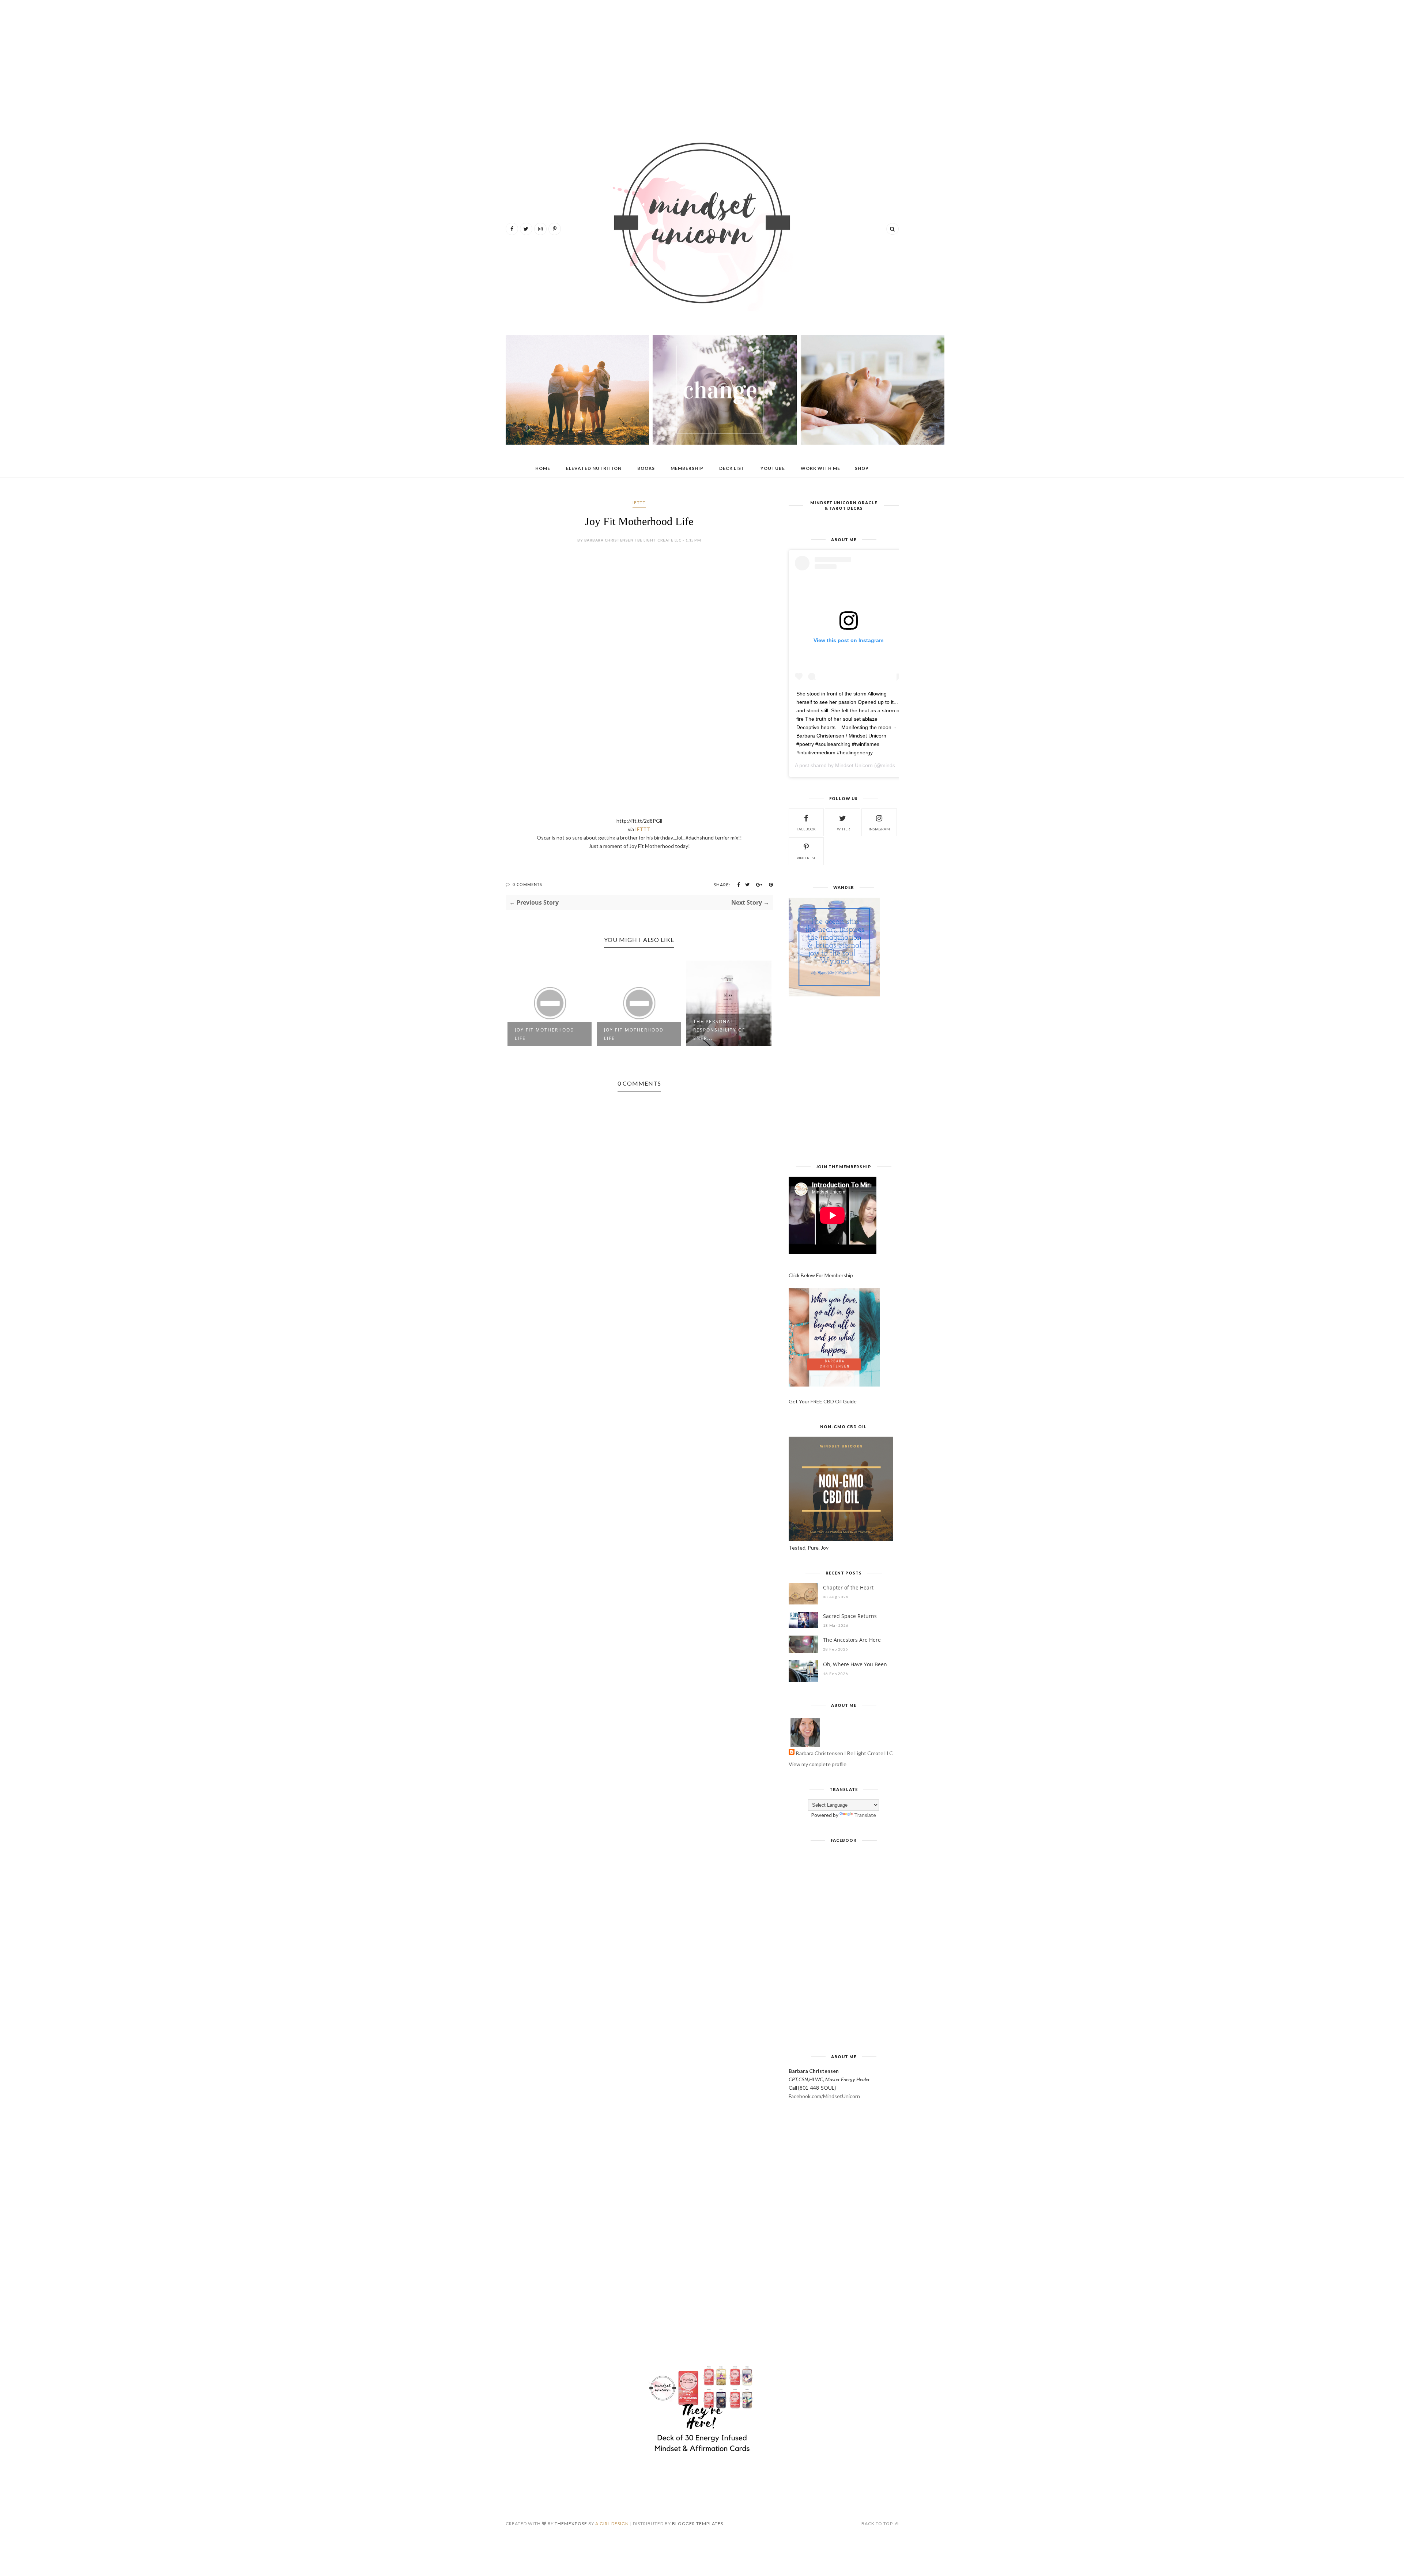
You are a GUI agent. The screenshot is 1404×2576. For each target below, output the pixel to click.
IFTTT (639, 503)
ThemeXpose (571, 2524)
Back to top (878, 2524)
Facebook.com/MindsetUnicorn (824, 2096)
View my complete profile (818, 1764)
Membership (687, 468)
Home (543, 468)
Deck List (732, 468)
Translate (865, 1815)
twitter (843, 829)
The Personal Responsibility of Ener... (719, 1030)
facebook (806, 829)
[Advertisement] (702, 62)
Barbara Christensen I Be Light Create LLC (844, 1753)
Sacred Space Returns (850, 1616)
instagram (879, 829)
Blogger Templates (698, 2524)
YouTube (773, 468)
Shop (862, 468)
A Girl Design (612, 2524)
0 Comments (527, 884)
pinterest (806, 858)
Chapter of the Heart (848, 1587)
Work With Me (820, 468)
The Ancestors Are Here (852, 1640)
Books (646, 468)
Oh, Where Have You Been (855, 1664)
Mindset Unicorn (854, 765)
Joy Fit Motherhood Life (545, 1034)
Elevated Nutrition (594, 468)
